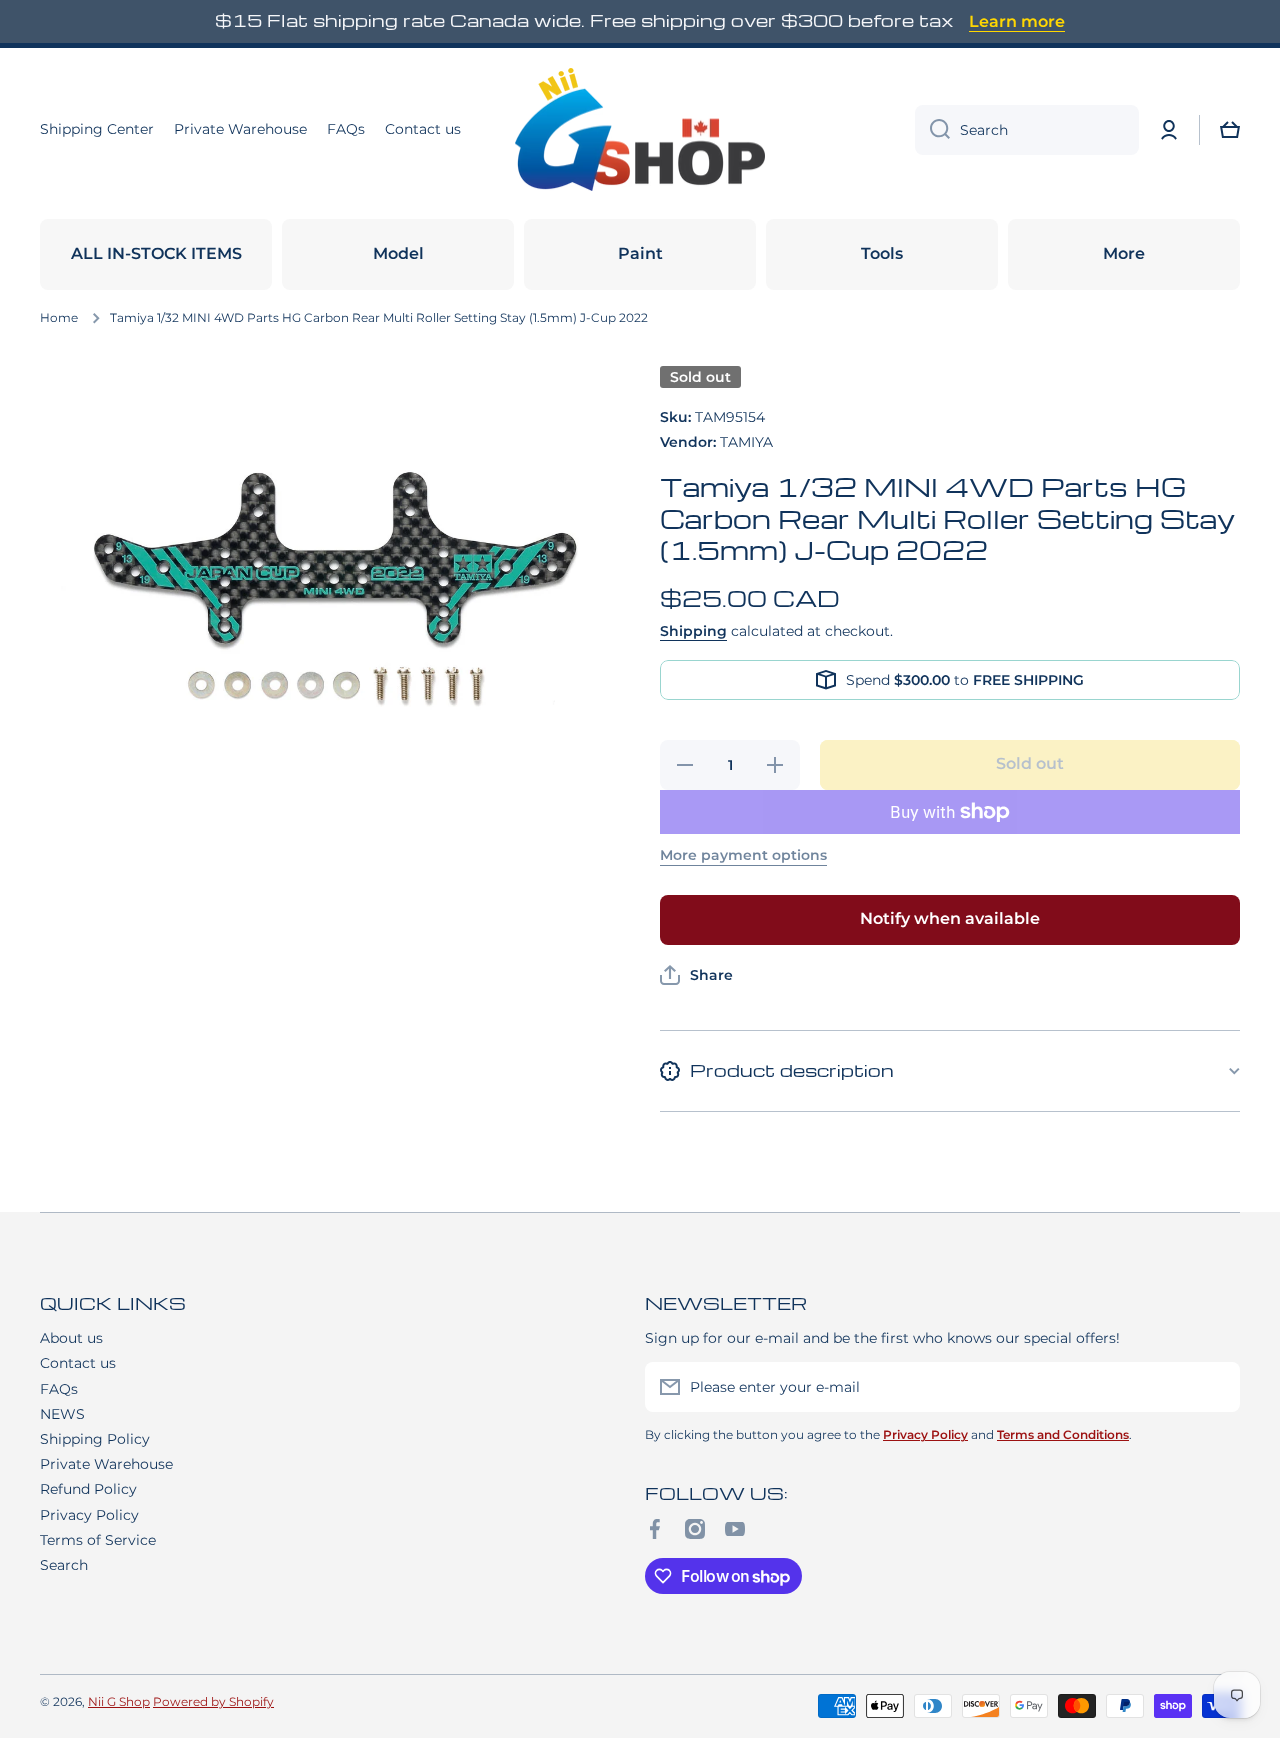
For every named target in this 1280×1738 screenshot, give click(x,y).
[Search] (932, 130)
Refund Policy (88, 1489)
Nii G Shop (119, 1701)
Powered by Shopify (213, 1701)
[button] (1230, 130)
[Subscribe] (1215, 1387)
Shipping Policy (95, 1439)
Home (59, 317)
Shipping (693, 631)
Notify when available (950, 918)
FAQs (59, 1389)
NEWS (62, 1414)
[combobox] (1027, 130)
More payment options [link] (743, 855)
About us (71, 1338)
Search (64, 1565)
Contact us (78, 1363)
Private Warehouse (106, 1464)
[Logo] (640, 130)
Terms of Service (98, 1540)
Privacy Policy (89, 1515)
